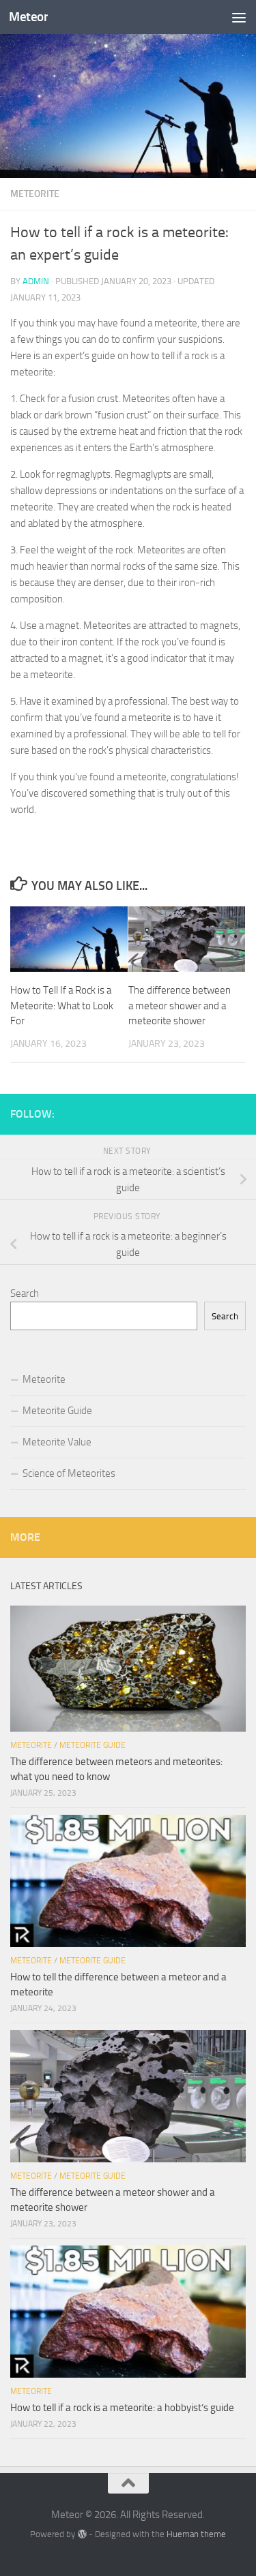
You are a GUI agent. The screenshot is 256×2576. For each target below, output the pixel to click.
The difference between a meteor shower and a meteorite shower (180, 1006)
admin (36, 281)
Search (25, 1293)
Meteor (28, 17)
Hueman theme (196, 2534)
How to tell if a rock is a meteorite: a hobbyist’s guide (122, 2408)
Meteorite (35, 194)
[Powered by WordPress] (82, 2534)
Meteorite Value (57, 1442)
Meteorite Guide (57, 1411)
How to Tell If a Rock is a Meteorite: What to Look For (62, 1006)
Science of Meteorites (69, 1473)
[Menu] (239, 17)
